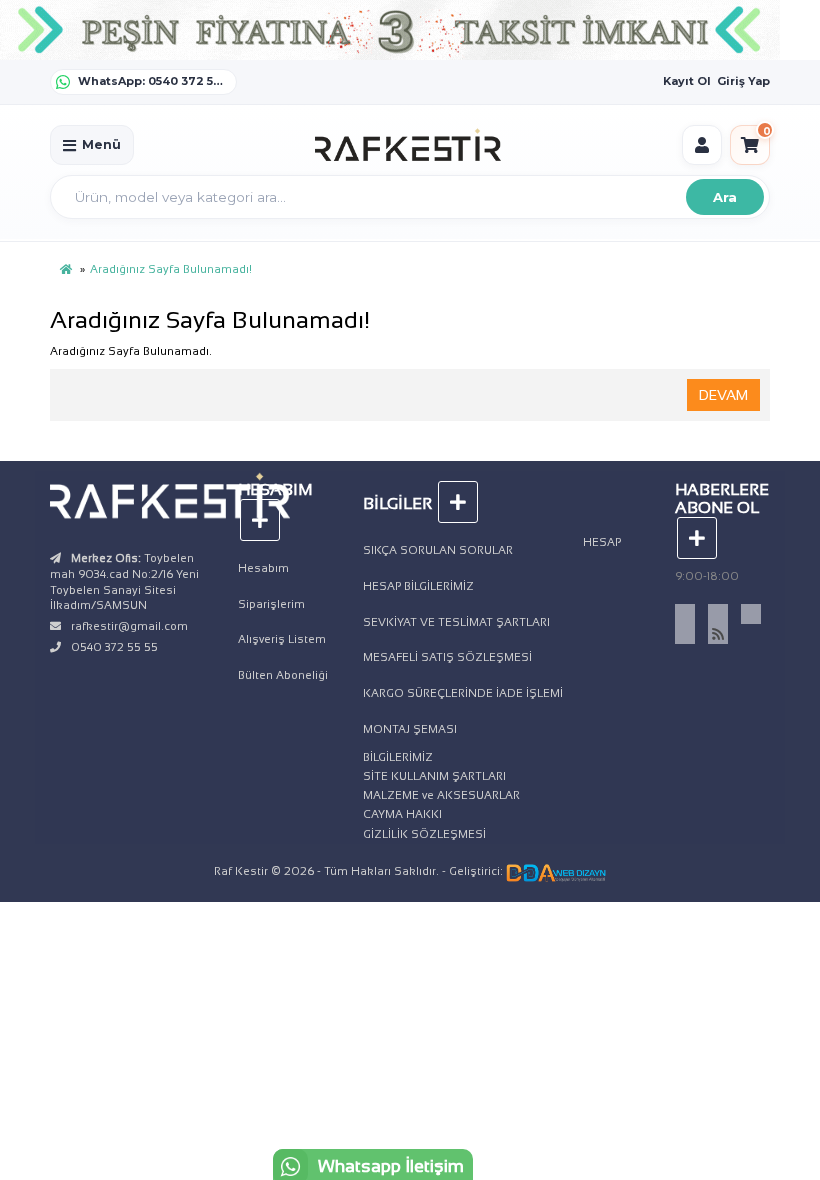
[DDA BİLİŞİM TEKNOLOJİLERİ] (556, 871)
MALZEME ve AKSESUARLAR (441, 795)
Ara (725, 197)
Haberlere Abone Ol (722, 498)
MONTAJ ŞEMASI (410, 729)
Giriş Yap (743, 81)
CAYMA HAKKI (402, 814)
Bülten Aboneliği (283, 675)
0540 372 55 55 (114, 647)
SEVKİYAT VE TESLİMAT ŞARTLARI (456, 622)
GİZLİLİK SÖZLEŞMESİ (424, 834)
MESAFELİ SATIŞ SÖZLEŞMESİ (447, 657)
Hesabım (263, 568)
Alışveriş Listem (282, 639)
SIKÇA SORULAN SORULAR (438, 550)
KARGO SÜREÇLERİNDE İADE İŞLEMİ (463, 693)
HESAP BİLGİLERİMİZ (418, 586)
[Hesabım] (702, 145)
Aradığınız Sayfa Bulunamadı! (171, 269)
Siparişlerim (271, 604)
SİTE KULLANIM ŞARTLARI (434, 776)
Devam (723, 395)
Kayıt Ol (687, 81)
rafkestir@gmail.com (129, 626)
